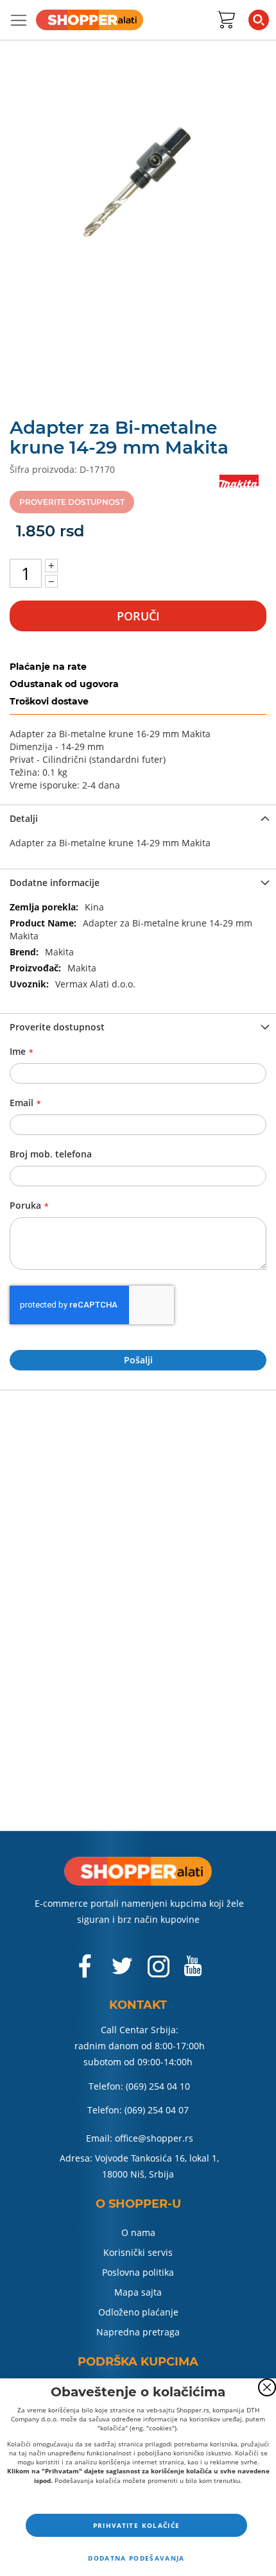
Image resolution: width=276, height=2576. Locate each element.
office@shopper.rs (154, 2138)
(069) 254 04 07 (157, 2110)
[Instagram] (159, 1973)
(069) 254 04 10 (158, 2086)
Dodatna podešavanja (136, 2558)
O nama (138, 2232)
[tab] (138, 817)
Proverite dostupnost (57, 1027)
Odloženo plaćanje (138, 2312)
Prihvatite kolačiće (137, 2525)
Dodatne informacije (55, 883)
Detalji (24, 818)
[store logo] (90, 20)
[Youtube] (193, 1971)
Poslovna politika (138, 2272)
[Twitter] (123, 1971)
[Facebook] (86, 1973)
